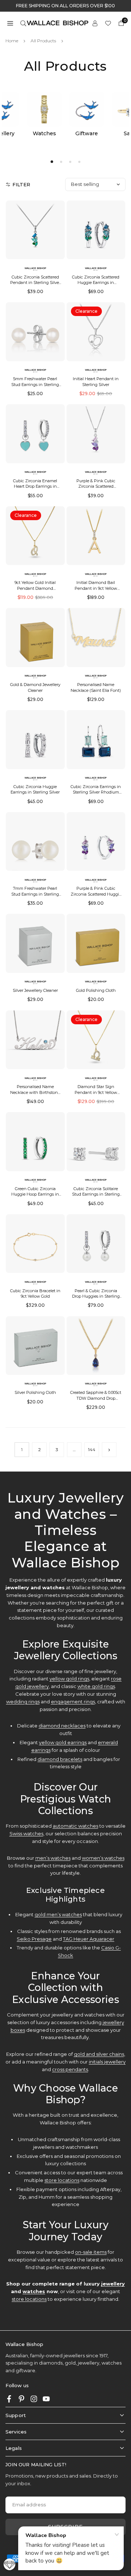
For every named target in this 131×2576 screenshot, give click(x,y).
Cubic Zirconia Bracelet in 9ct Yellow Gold (35, 1293)
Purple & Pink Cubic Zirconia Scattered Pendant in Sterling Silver (96, 486)
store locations (62, 2180)
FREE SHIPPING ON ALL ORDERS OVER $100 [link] (65, 6)
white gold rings (96, 1686)
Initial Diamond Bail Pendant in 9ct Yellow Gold (96, 588)
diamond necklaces (62, 1726)
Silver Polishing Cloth (35, 1392)
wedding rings (23, 1702)
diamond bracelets (60, 1759)
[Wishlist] (108, 23)
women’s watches (103, 1858)
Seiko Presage (34, 1939)
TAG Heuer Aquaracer (89, 1939)
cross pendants (70, 2069)
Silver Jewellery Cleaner (35, 990)
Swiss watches (26, 1833)
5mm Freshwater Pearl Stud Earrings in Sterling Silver (35, 384)
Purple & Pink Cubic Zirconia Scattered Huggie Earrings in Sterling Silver (96, 894)
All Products (43, 41)
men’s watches (53, 1858)
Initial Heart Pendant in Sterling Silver (96, 381)
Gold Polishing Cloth (96, 990)
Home (12, 41)
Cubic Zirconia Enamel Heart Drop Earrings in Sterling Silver (35, 486)
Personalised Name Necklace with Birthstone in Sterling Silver (35, 1092)
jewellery (113, 2284)
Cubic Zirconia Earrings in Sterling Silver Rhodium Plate (96, 792)
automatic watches (76, 1826)
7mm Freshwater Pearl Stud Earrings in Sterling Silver (35, 894)
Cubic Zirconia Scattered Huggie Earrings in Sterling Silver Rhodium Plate (96, 285)
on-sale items (91, 2252)
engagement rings (73, 1702)
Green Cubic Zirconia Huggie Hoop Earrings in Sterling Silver (35, 1194)
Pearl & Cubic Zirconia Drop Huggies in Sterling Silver (96, 1296)
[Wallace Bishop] (57, 22)
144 (92, 1449)
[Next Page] (109, 1450)
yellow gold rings (69, 1679)
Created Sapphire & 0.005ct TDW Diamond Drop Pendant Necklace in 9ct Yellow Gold (96, 1401)
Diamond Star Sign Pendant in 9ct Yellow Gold (96, 1092)
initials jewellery (107, 2062)
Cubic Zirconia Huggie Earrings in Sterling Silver (35, 789)
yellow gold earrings (63, 1742)
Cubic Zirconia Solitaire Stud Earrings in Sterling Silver (96, 1194)
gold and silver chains (99, 2054)
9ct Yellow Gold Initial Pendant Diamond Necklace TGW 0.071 (35, 588)
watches (34, 2291)
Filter (21, 184)
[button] (10, 23)
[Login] (95, 23)
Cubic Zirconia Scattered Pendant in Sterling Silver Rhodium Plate (35, 283)
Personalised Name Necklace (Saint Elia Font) (96, 687)
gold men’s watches (58, 1914)
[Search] (23, 23)
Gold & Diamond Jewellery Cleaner (35, 687)
